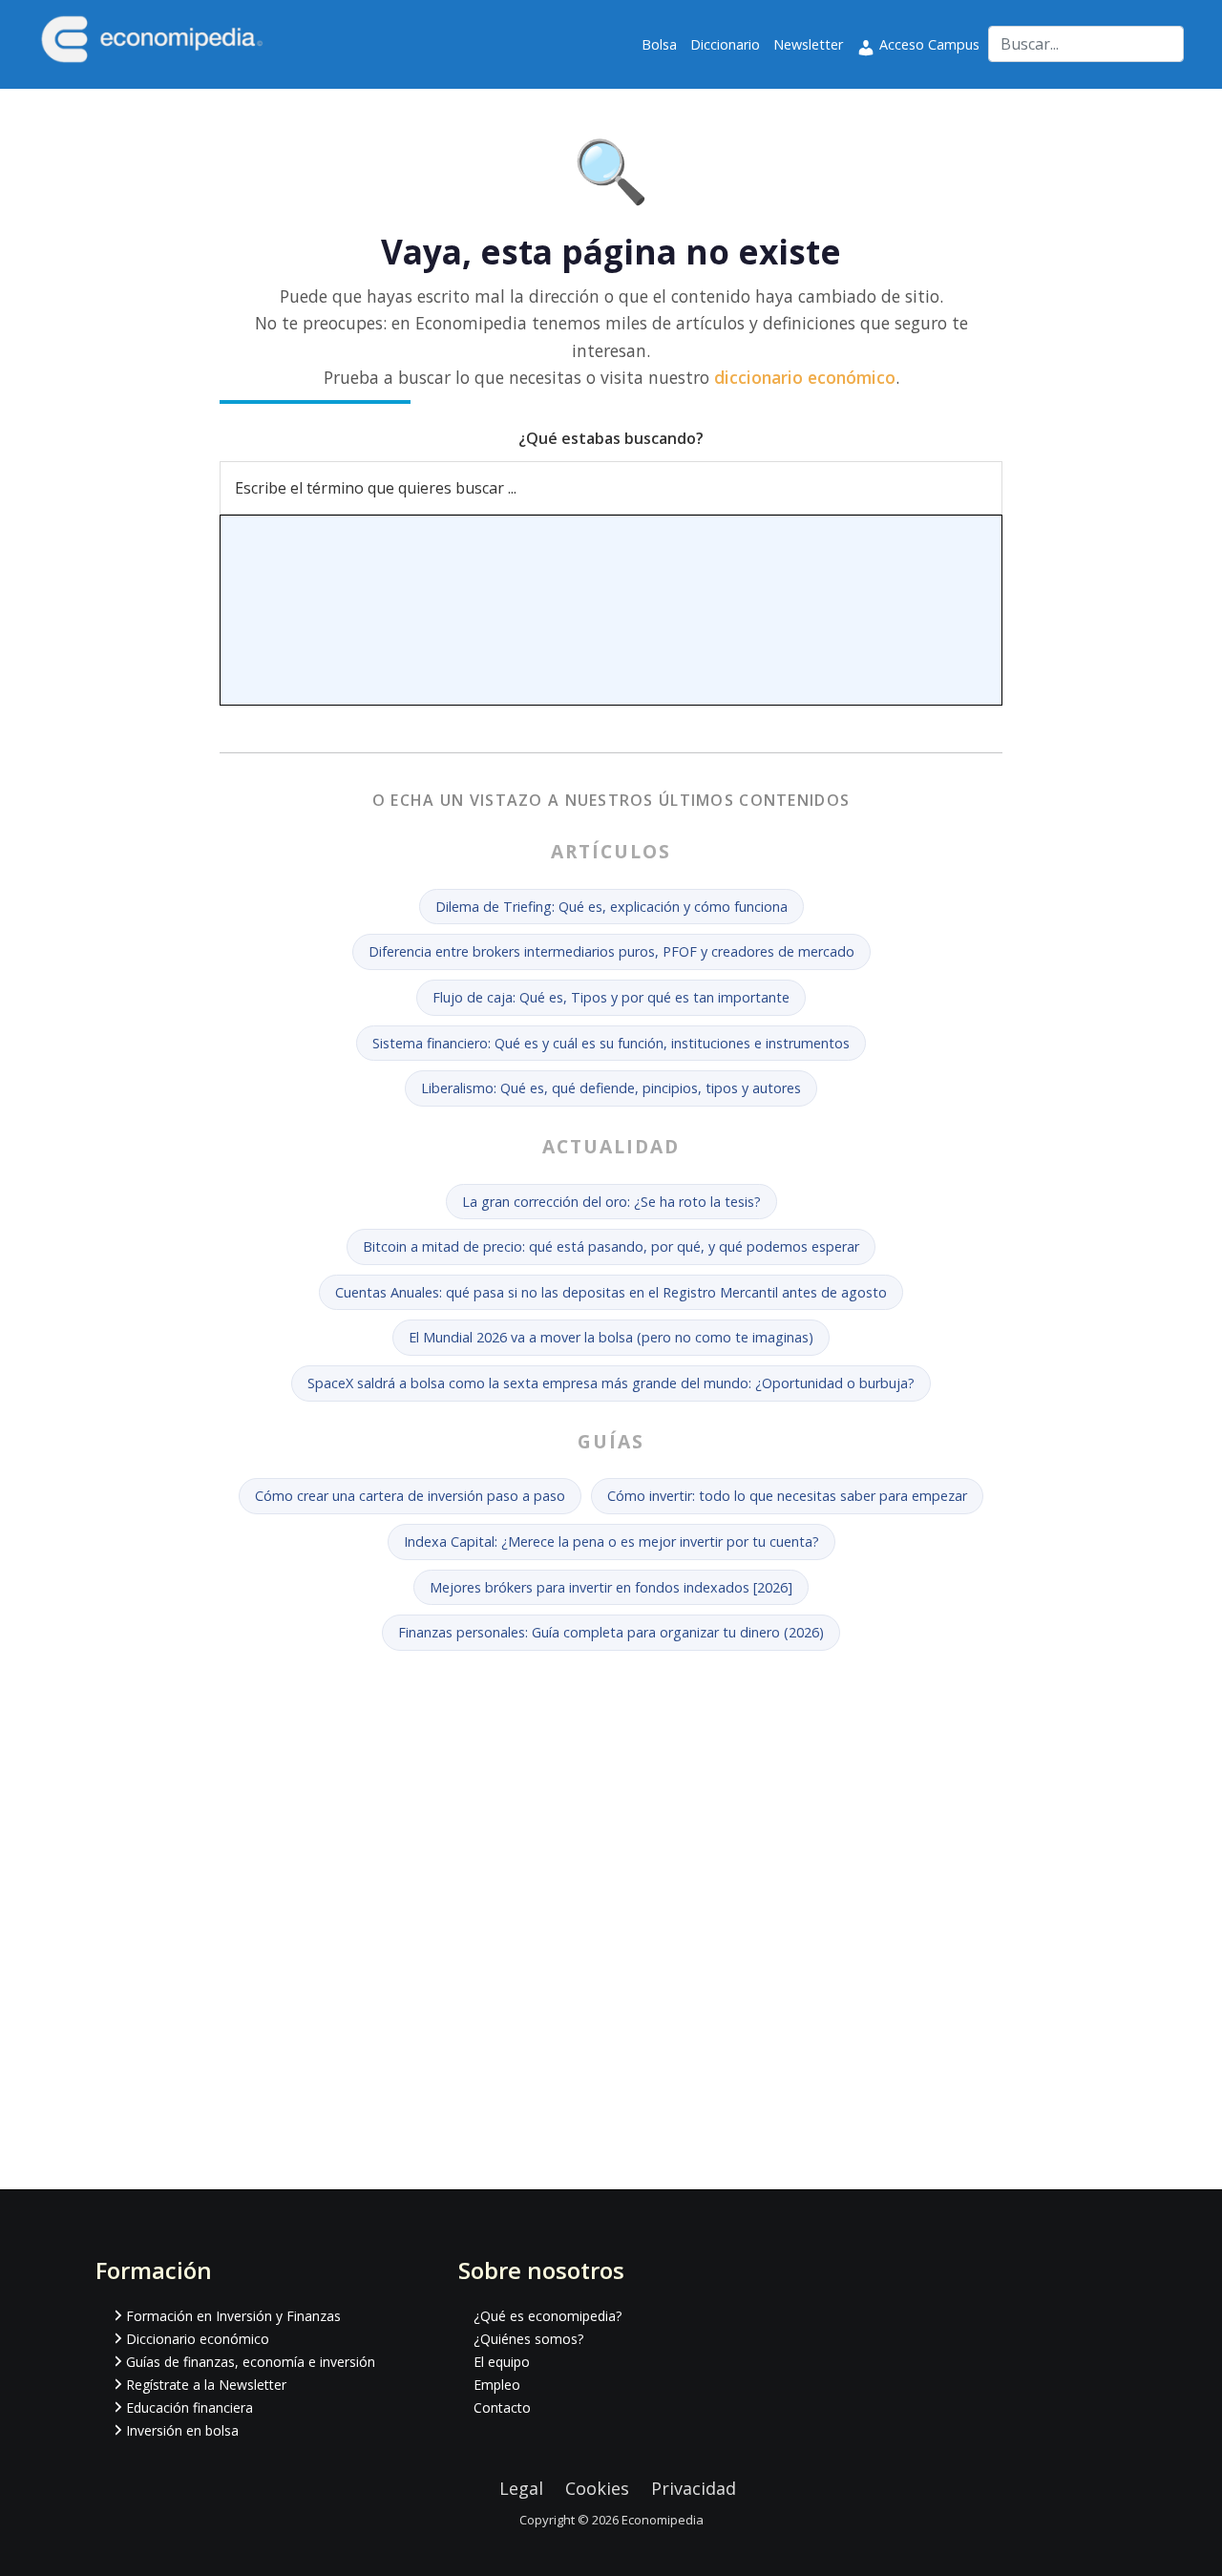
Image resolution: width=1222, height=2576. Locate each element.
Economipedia (663, 2520)
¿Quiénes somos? (528, 2339)
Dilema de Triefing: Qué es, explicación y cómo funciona (611, 907)
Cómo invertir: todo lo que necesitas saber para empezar (787, 1496)
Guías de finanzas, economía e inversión (251, 2362)
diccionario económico (805, 377)
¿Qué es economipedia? (548, 2316)
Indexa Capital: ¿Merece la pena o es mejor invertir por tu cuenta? (611, 1541)
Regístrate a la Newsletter (206, 2385)
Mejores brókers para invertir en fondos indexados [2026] (611, 1587)
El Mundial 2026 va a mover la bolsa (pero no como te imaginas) (611, 1337)
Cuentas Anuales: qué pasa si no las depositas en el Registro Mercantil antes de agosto (611, 1292)
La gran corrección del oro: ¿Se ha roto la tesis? (611, 1202)
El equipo (502, 2362)
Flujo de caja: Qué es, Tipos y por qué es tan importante (611, 997)
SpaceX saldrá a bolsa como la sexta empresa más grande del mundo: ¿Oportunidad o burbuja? (611, 1383)
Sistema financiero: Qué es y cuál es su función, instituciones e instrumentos (611, 1043)
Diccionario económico (198, 2339)
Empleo (497, 2385)
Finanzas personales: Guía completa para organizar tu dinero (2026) (611, 1632)
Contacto (502, 2407)
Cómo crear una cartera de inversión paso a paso (410, 1496)
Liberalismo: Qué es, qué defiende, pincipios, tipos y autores (611, 1088)
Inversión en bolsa (182, 2430)
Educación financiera (190, 2407)
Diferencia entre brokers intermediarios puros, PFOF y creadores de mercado (611, 951)
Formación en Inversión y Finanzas (233, 2316)
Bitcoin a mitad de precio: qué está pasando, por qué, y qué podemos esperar (611, 1246)
